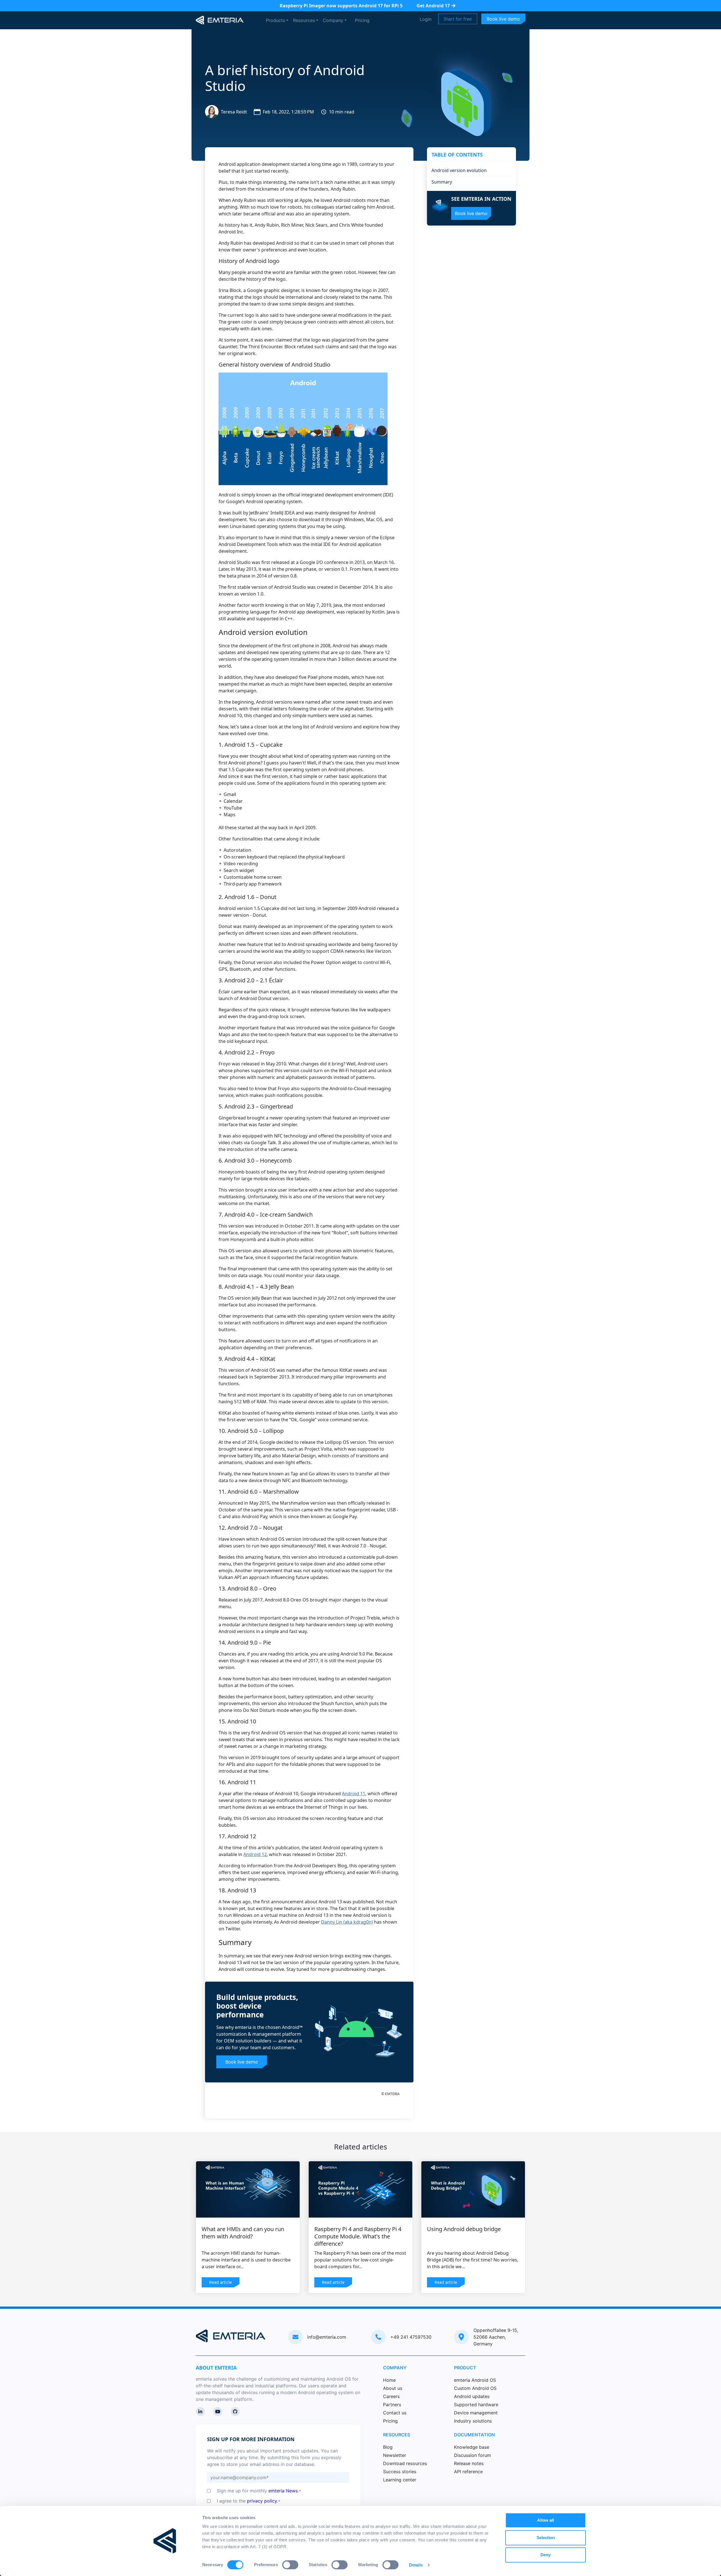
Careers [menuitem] (391, 2396)
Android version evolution (459, 170)
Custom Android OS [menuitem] (475, 2388)
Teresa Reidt (234, 112)
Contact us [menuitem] (395, 2413)
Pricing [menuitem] (390, 2421)
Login (426, 19)
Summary (442, 182)
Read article (221, 2282)
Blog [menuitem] (388, 2447)
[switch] (290, 2565)
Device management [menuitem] (476, 2413)
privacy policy (262, 2501)
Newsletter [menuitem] (395, 2455)
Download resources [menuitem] (405, 2463)
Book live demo (503, 19)
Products (275, 20)
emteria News (283, 2491)
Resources (304, 20)
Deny (546, 2555)
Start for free (458, 19)
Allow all (546, 2520)
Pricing (362, 20)
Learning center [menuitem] (400, 2480)
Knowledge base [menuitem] (472, 2447)
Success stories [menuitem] (400, 2472)
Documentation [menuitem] (474, 2435)
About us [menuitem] (393, 2388)
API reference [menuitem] (468, 2472)
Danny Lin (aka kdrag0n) (347, 1922)
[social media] (200, 2412)
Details (416, 2565)
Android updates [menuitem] (472, 2396)
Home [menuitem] (389, 2380)
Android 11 (354, 1794)
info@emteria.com (327, 2337)
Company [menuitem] (395, 2368)
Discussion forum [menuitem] (472, 2455)
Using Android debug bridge (464, 2229)
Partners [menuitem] (392, 2405)
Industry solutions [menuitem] (473, 2421)
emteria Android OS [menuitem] (475, 2380)
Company (333, 20)
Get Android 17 (433, 6)
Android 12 (255, 1854)
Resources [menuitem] (397, 2435)
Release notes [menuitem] (469, 2463)
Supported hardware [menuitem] (476, 2405)
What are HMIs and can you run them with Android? (243, 2233)
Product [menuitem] (465, 2368)
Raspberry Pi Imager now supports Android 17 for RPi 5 (341, 6)
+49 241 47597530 (411, 2337)
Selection (546, 2538)
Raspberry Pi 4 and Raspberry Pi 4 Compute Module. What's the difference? (358, 2236)
